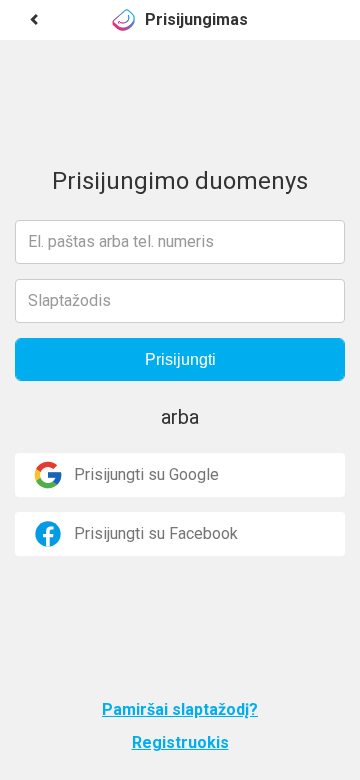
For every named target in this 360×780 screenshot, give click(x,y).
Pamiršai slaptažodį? (180, 709)
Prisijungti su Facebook (156, 533)
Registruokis (180, 742)
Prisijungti (180, 359)
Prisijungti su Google (146, 474)
